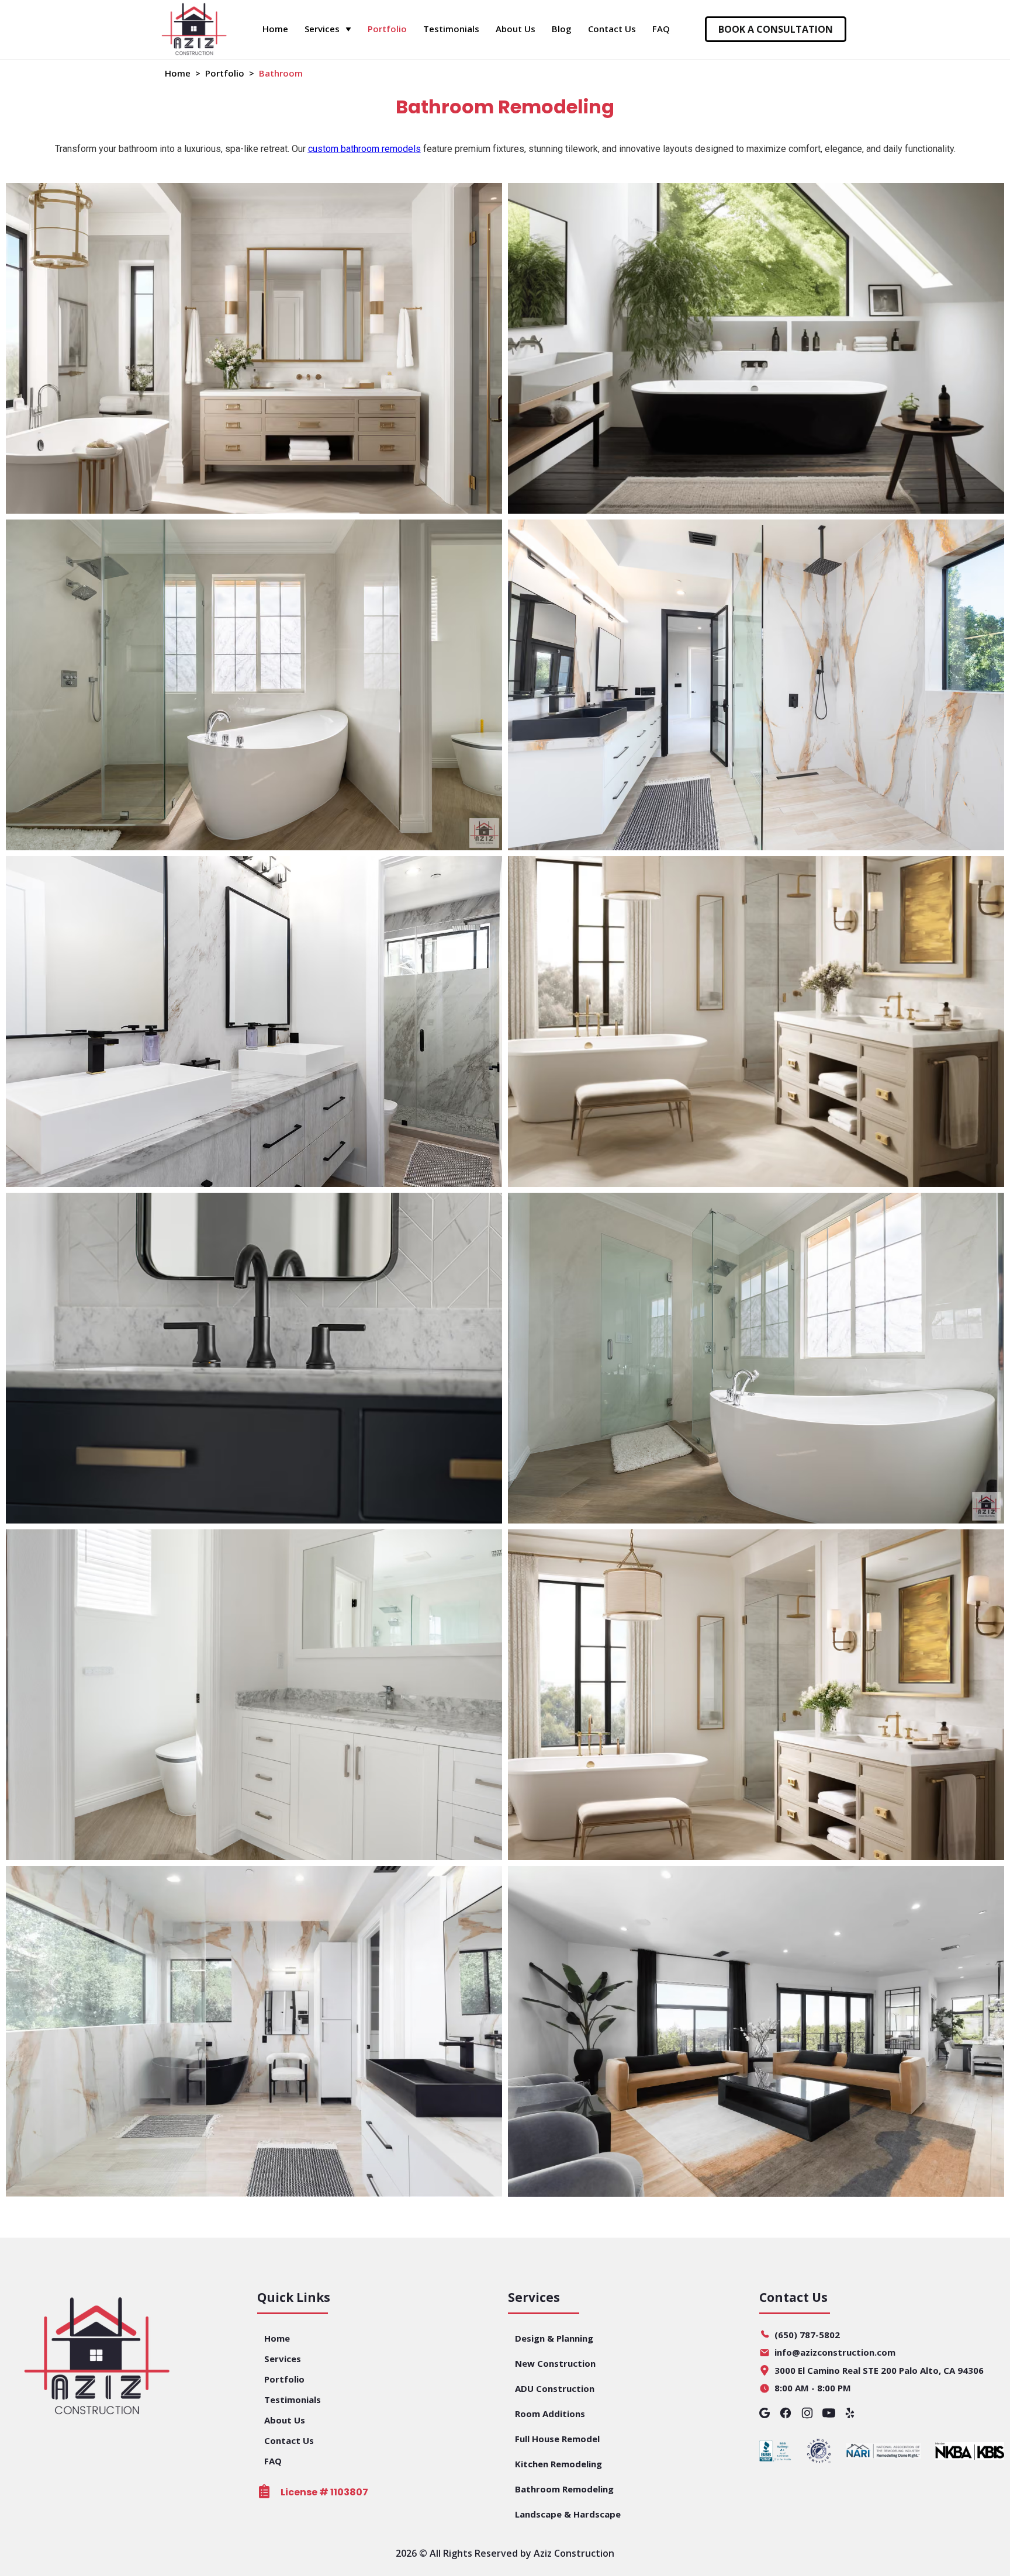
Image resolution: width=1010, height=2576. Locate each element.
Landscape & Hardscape (568, 2514)
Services (283, 2359)
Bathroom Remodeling (564, 2489)
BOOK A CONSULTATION (776, 29)
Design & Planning (554, 2338)
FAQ (661, 29)
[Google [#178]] (765, 2415)
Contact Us (612, 29)
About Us (516, 29)
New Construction (555, 2363)
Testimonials (451, 29)
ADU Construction (555, 2388)
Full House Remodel (557, 2439)
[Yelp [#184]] (850, 2415)
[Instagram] (807, 2415)
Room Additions (550, 2414)
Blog (562, 29)
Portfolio (387, 29)
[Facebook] (786, 2415)
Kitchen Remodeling (558, 2464)
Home (275, 29)
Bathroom (281, 73)
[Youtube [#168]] (829, 2415)
